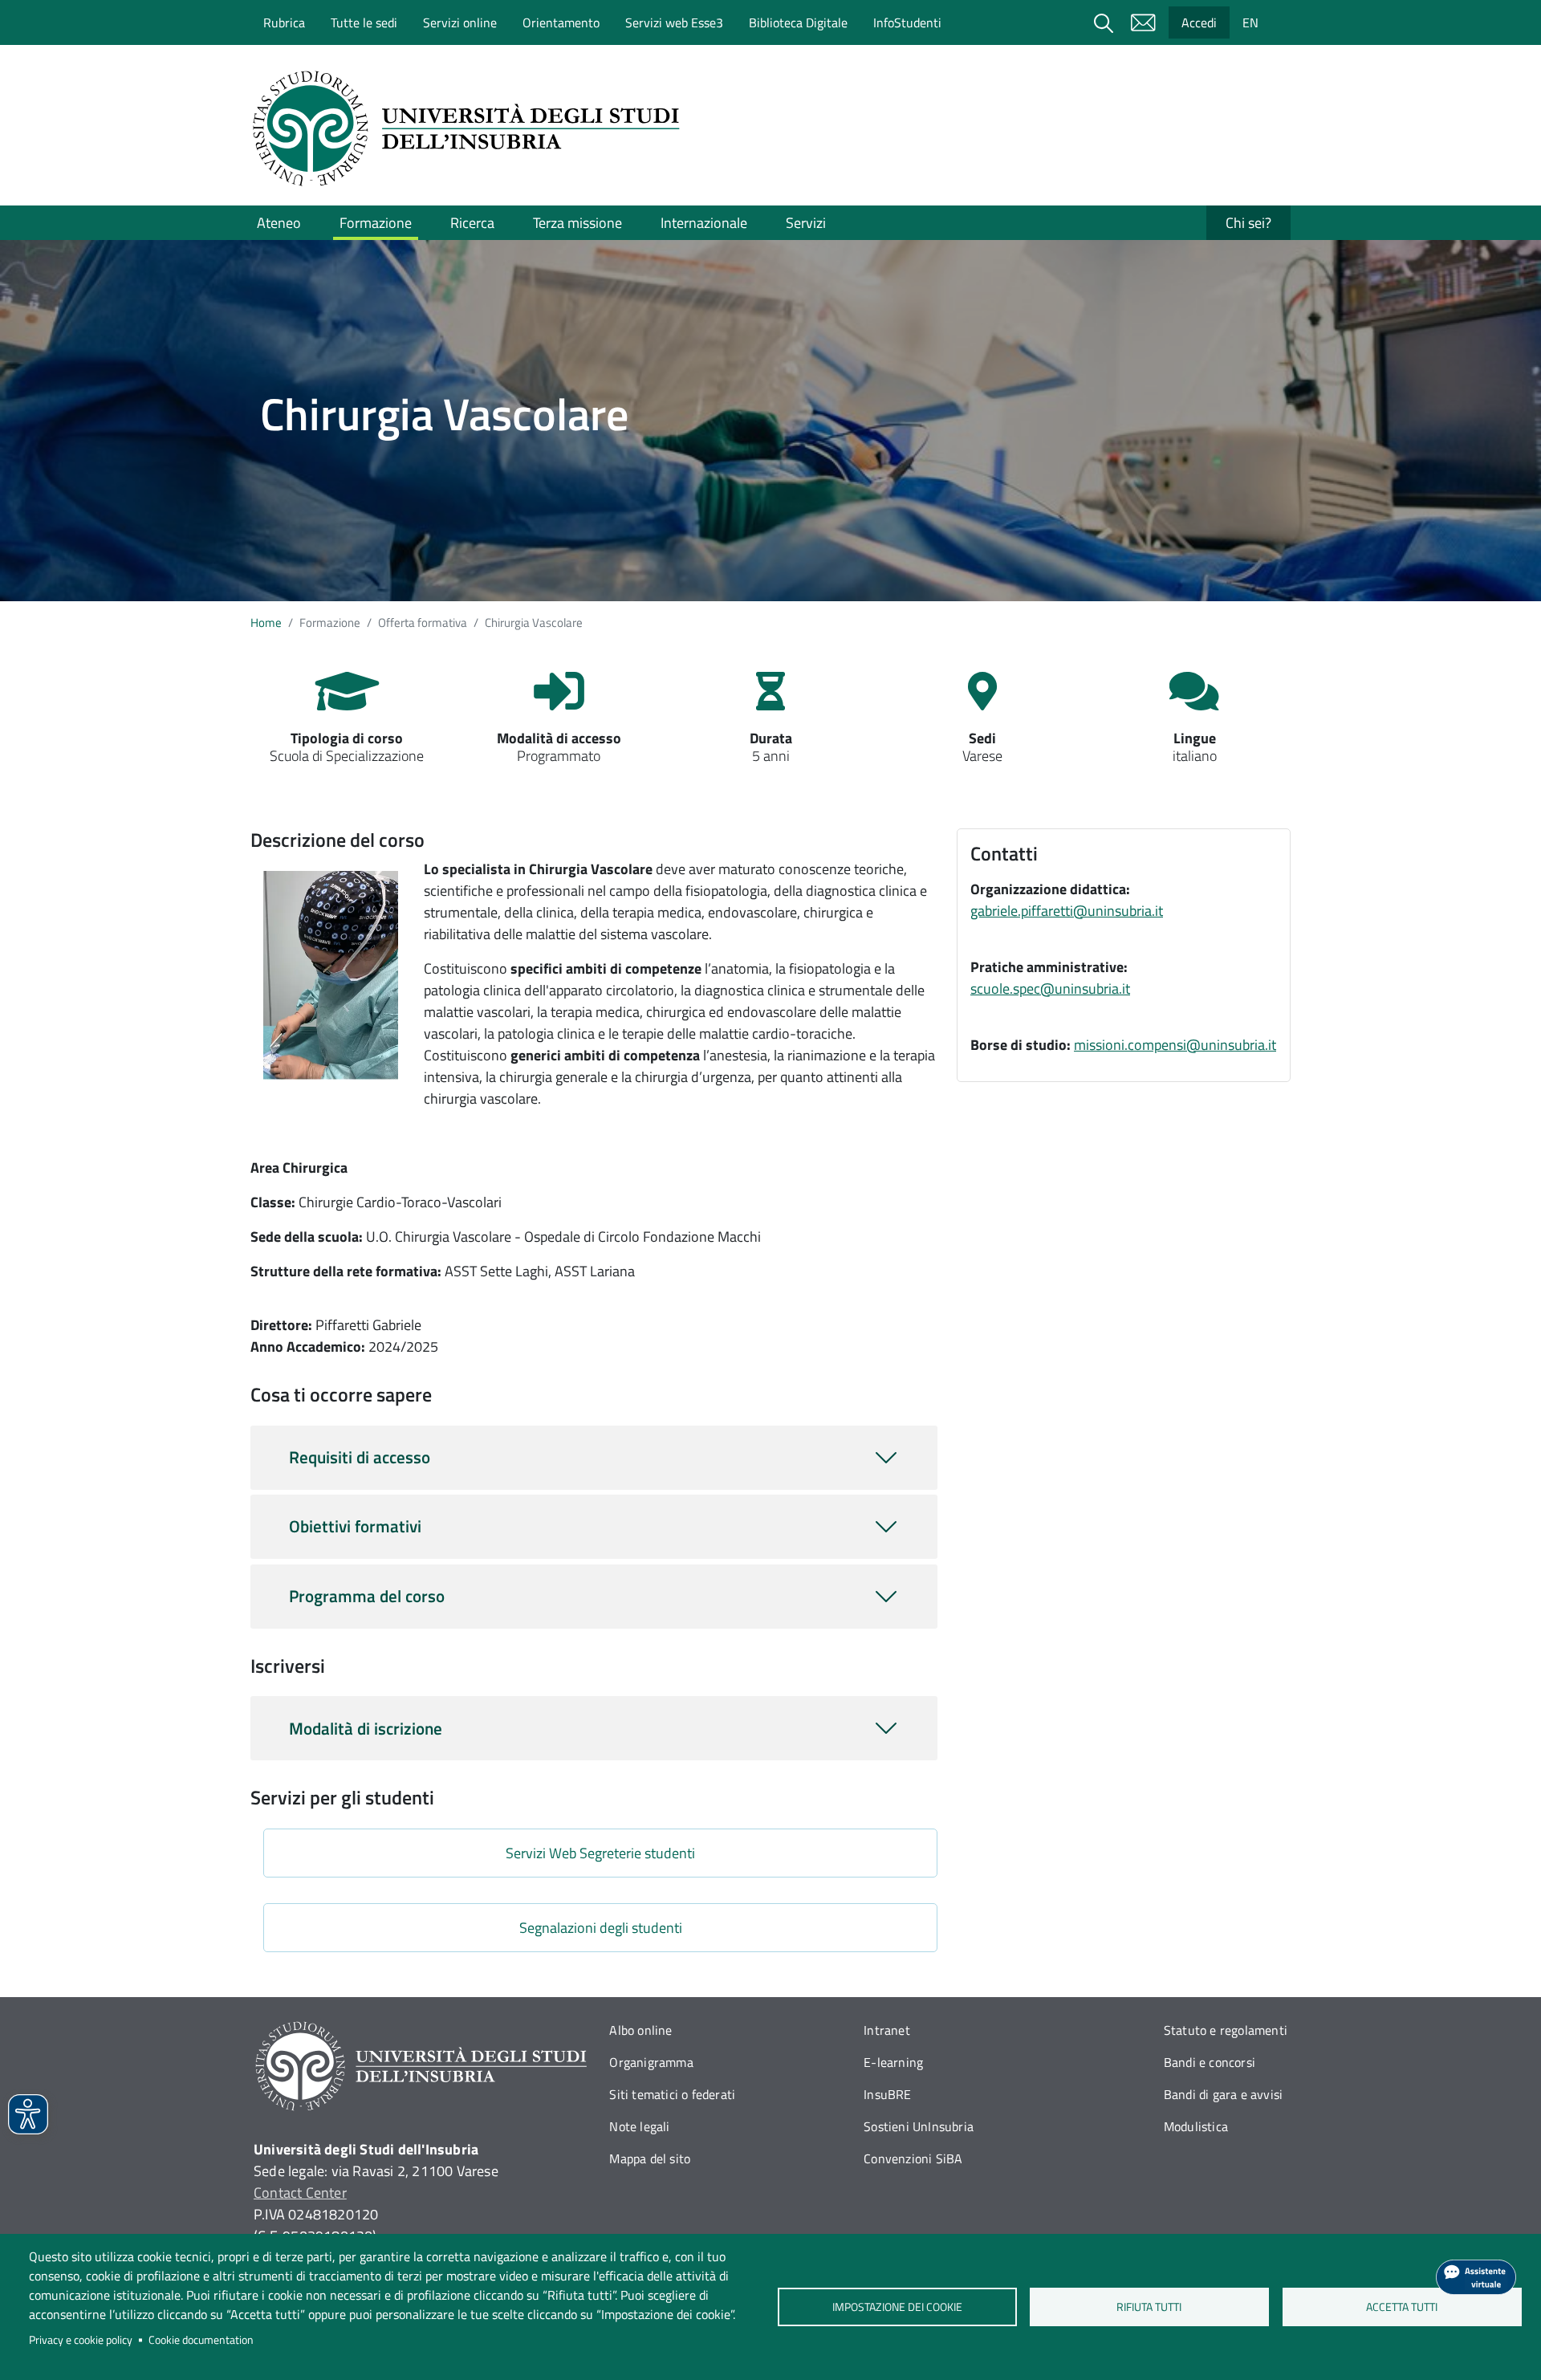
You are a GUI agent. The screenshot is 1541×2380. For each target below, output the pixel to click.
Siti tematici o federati (672, 2094)
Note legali (639, 2126)
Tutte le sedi (364, 22)
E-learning (893, 2062)
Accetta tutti (1402, 2307)
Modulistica (1196, 2126)
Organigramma (651, 2062)
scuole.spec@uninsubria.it (1050, 989)
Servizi (806, 223)
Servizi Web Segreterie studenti (600, 1853)
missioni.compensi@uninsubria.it (1175, 1045)
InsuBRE (887, 2094)
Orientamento (561, 22)
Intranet (887, 2030)
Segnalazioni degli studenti (601, 1928)
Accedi (1199, 22)
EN (1250, 22)
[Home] (471, 128)
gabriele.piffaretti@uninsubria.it (1067, 911)
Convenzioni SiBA (913, 2158)
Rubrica (284, 22)
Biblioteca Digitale (798, 22)
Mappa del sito (650, 2158)
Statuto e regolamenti (1226, 2030)
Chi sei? (1248, 223)
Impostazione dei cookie (897, 2307)
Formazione (376, 223)
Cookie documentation (201, 2340)
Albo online (640, 2030)
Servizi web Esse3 (674, 22)
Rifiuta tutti (1150, 2307)
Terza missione (577, 223)
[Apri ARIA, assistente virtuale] (1476, 2277)
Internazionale (704, 223)
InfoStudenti (907, 22)
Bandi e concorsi (1210, 2062)
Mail (1143, 22)
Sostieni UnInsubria (919, 2126)
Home (266, 622)
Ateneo (279, 223)
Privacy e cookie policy (81, 2340)
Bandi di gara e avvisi (1223, 2094)
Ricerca (472, 223)
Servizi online (460, 22)
